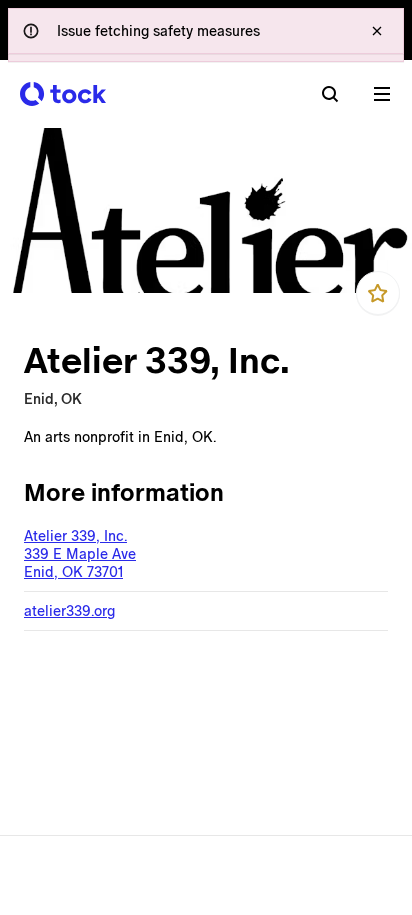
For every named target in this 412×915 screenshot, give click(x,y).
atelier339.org (69, 611)
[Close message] (377, 31)
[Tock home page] (63, 94)
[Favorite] (378, 293)
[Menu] (382, 94)
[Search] (330, 94)
